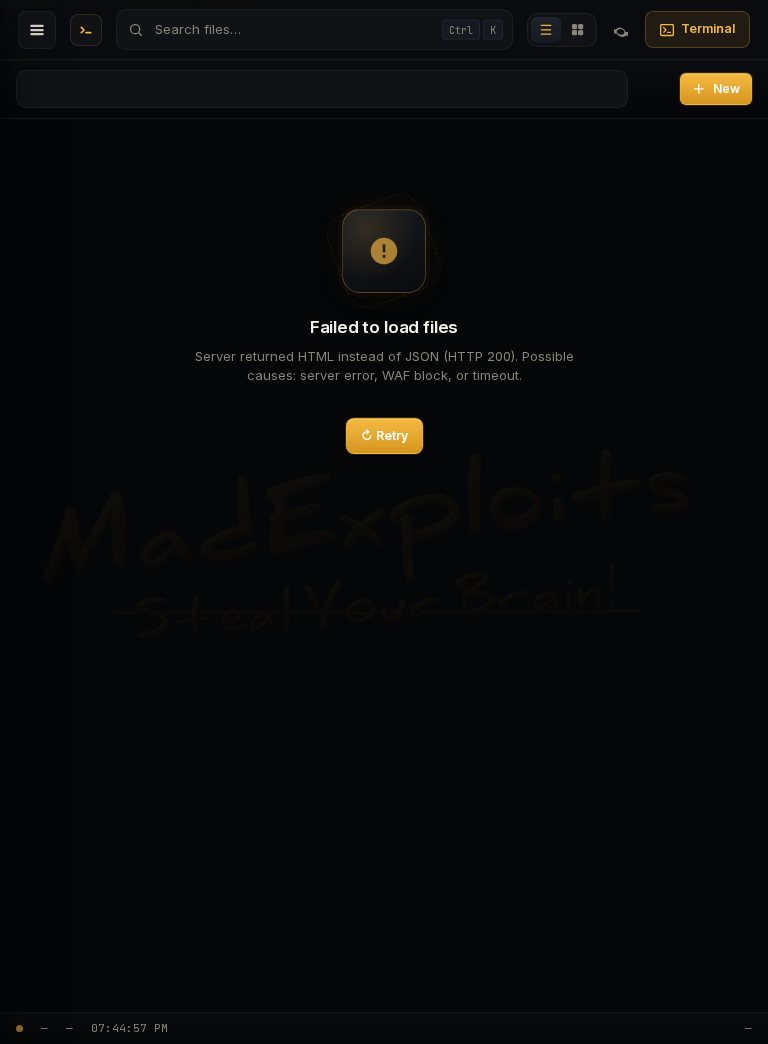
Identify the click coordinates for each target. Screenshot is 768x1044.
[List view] (546, 30)
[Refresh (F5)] (621, 30)
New (726, 88)
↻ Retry (384, 435)
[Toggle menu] (37, 30)
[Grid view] (578, 30)
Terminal (708, 28)
